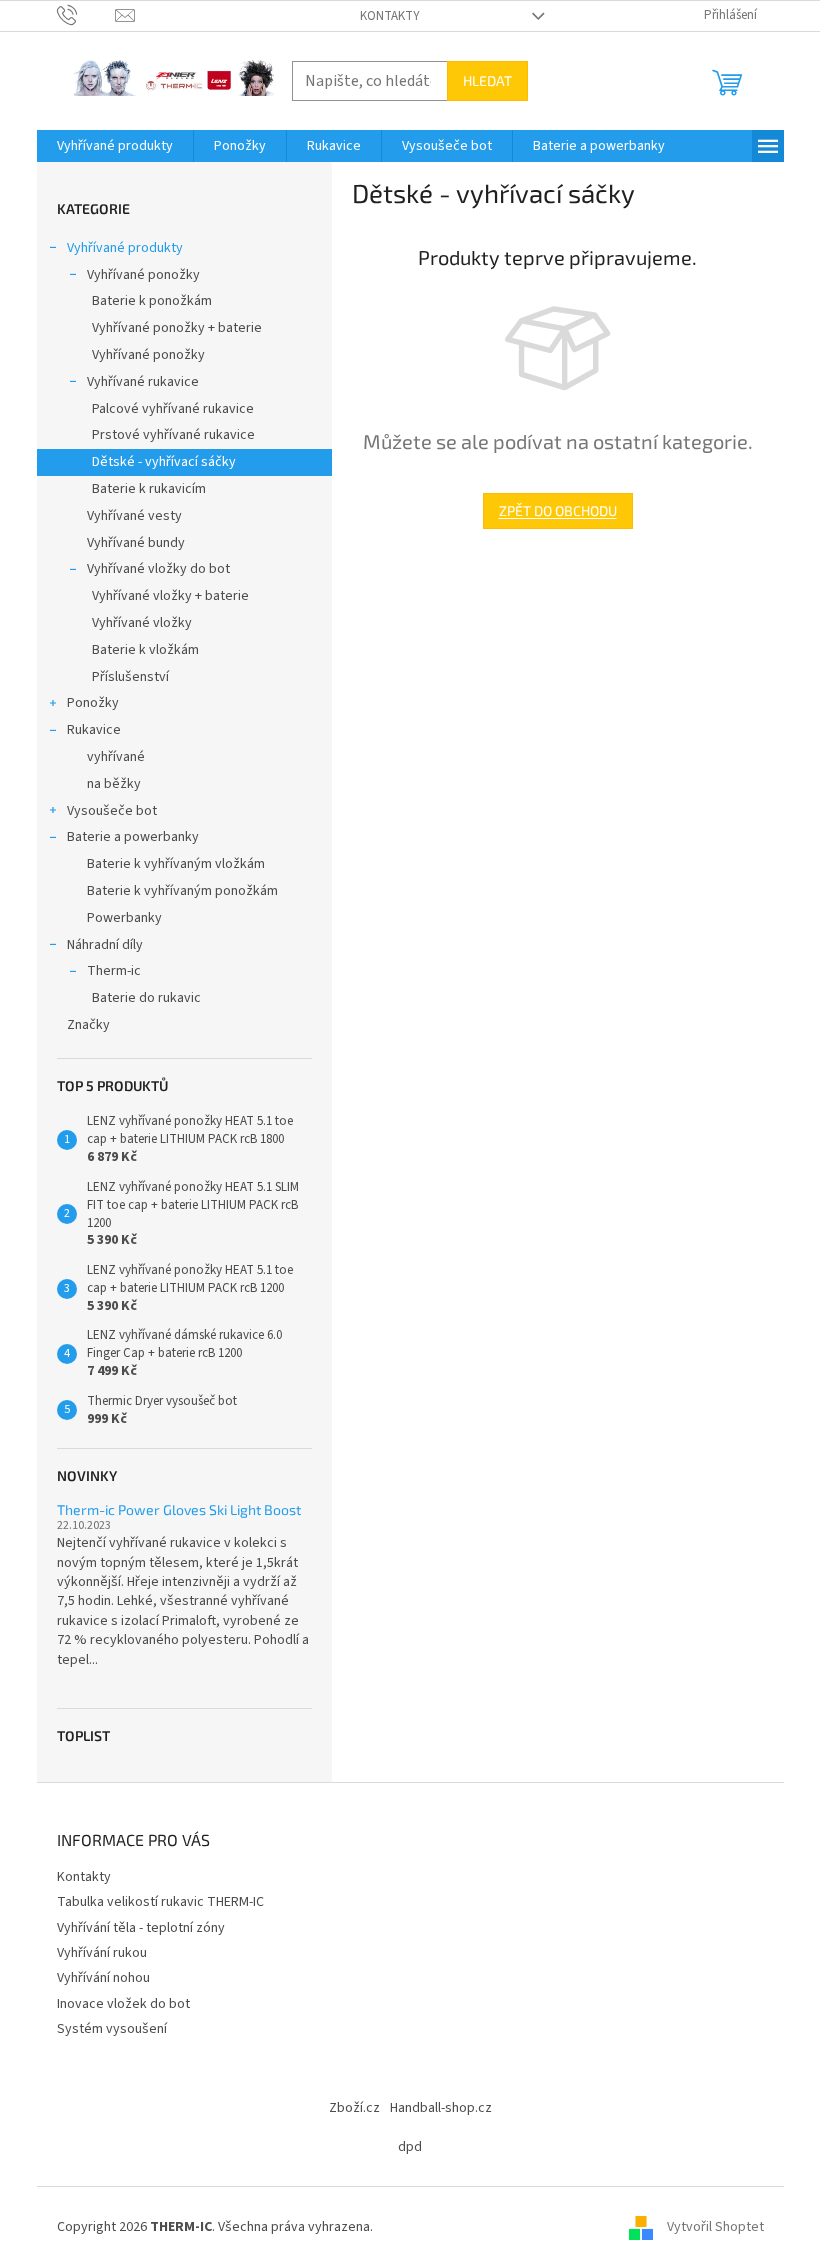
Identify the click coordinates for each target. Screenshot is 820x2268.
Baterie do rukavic (146, 998)
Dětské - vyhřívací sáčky (164, 462)
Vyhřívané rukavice (143, 382)
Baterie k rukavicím (149, 489)
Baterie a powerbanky (133, 837)
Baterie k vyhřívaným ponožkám (182, 891)
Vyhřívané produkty (125, 248)
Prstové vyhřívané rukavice (173, 435)
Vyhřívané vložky (142, 623)
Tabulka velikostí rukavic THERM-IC (160, 1902)
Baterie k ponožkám (152, 301)
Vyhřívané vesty (134, 516)
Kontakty (390, 16)
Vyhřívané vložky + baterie (170, 596)
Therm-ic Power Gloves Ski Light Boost (179, 1509)
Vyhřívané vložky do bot (158, 569)
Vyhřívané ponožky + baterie (177, 328)
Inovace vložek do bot (123, 2004)
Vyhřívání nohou (103, 1978)
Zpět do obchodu (558, 510)
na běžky (114, 784)
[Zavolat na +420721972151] (86, 15)
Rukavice (94, 730)
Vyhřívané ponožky (143, 275)
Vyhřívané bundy (136, 543)
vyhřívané (116, 757)
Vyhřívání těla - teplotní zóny (141, 1928)
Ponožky (93, 703)
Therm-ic (114, 971)
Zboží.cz (354, 2108)
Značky (88, 1025)
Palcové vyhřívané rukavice (173, 409)
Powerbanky (124, 918)
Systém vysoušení (112, 2029)
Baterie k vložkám (145, 650)
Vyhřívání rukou (102, 1953)
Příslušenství (130, 677)
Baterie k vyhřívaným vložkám (176, 864)
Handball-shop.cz (441, 2108)
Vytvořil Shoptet (715, 2227)
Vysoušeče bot (112, 811)
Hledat (487, 80)
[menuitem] (115, 146)
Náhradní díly (105, 945)
